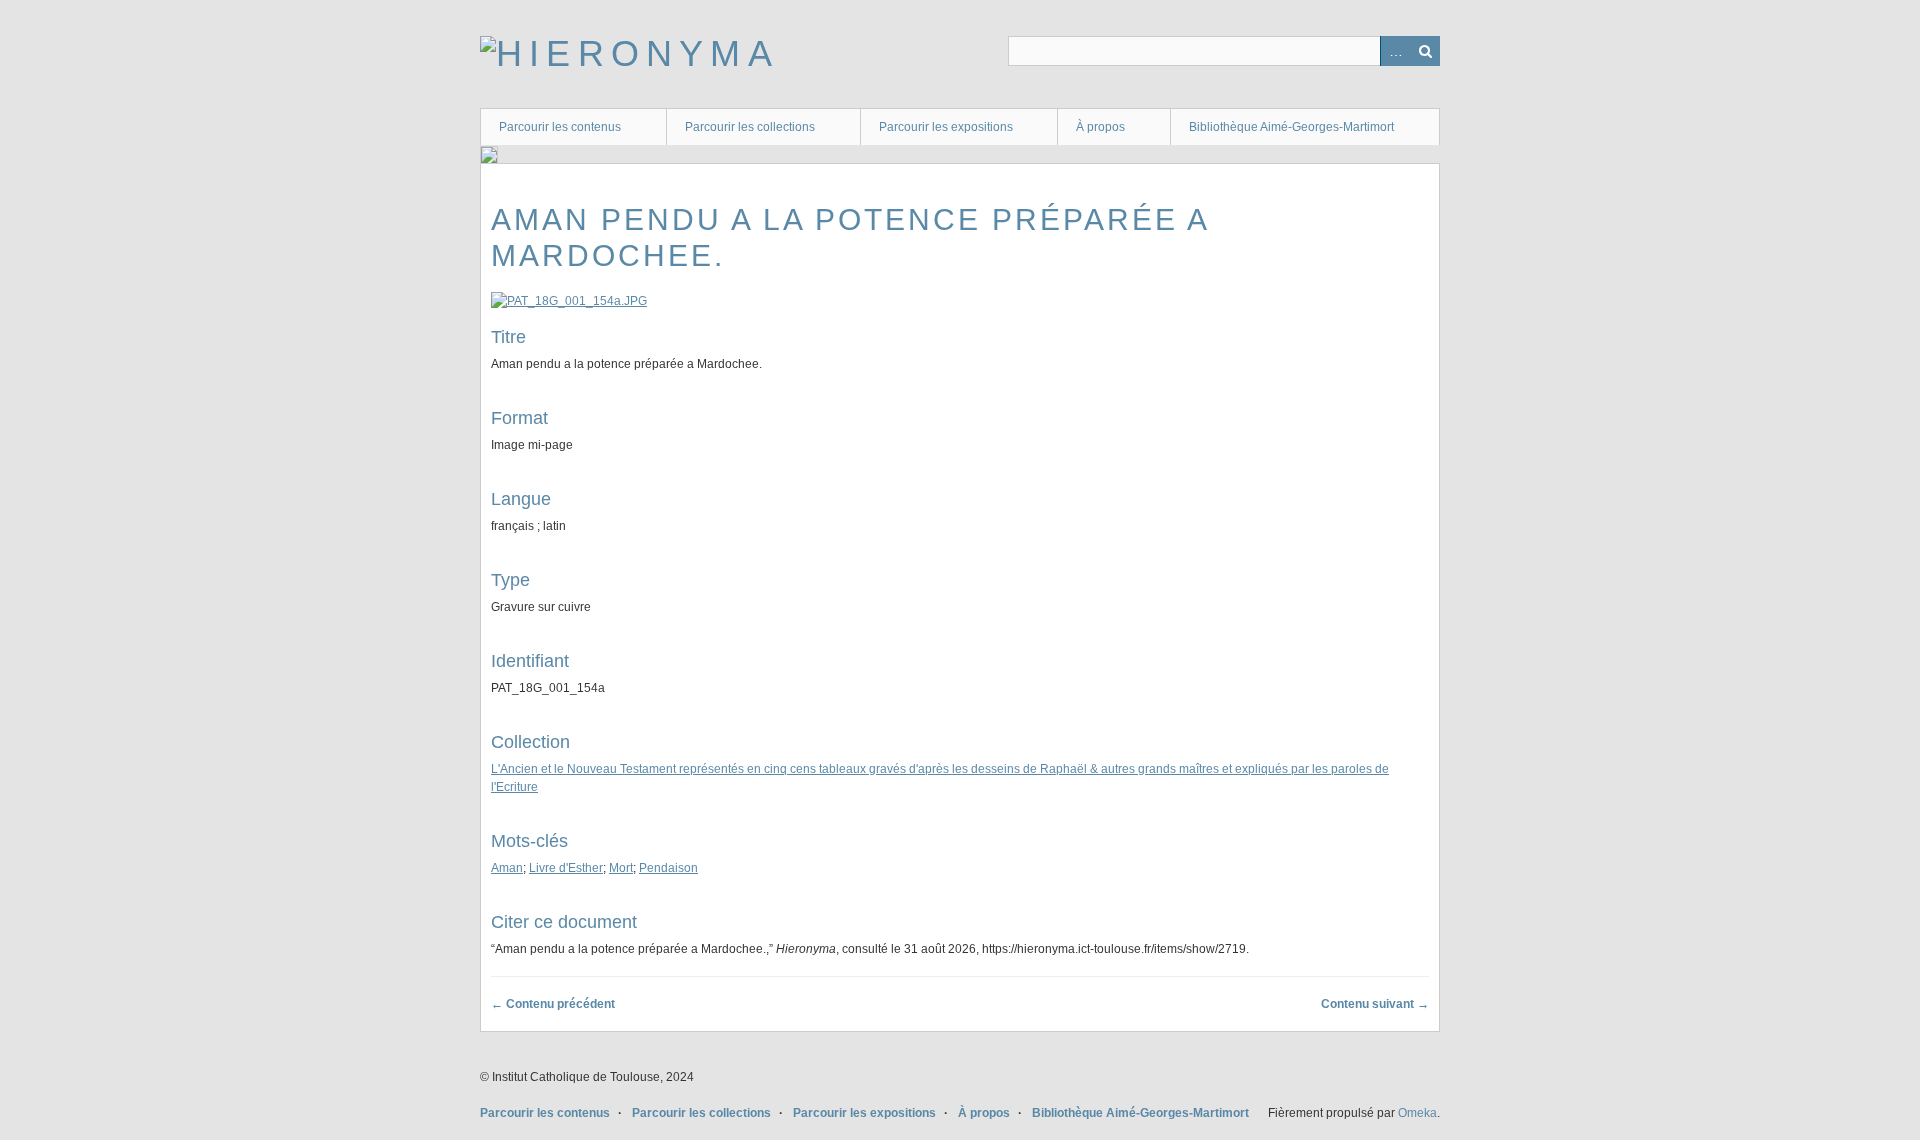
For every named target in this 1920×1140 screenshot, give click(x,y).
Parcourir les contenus (560, 127)
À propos (1100, 127)
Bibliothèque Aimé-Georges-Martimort (1291, 127)
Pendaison (668, 868)
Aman (507, 868)
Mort (621, 868)
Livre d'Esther (566, 868)
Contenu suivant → (1375, 1004)
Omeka (1417, 1113)
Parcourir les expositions (946, 127)
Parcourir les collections (750, 127)
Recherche (1425, 51)
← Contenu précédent (553, 1004)
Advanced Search (1395, 51)
